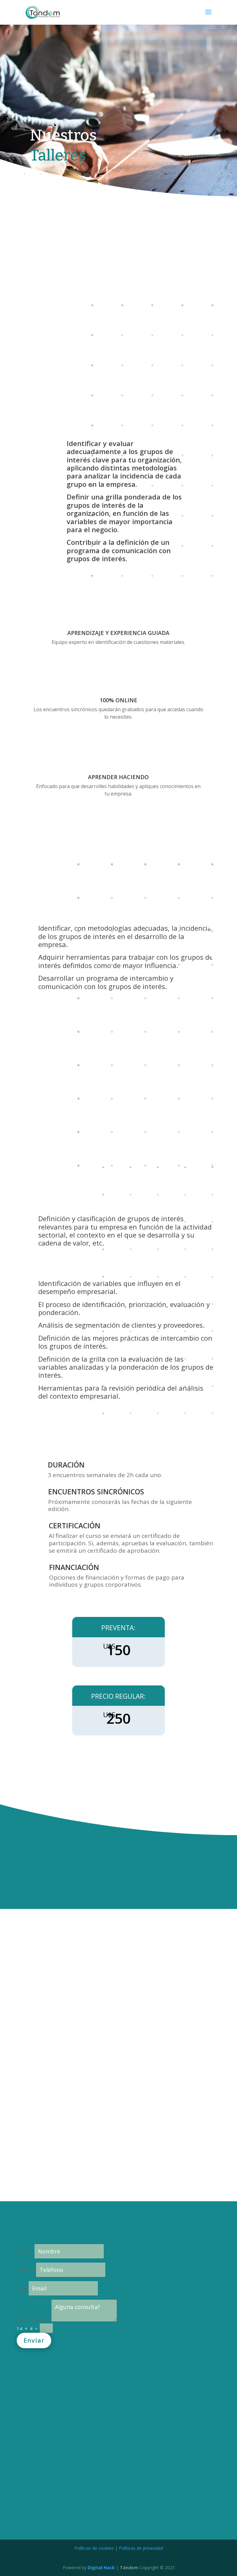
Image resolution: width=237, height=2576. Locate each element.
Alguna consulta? (33, 2320)
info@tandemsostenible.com (116, 2408)
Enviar (34, 2340)
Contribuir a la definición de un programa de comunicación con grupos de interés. (119, 550)
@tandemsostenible (102, 2435)
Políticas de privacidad (141, 2548)
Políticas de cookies (94, 2548)
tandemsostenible (98, 2421)
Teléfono (26, 2270)
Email (22, 2289)
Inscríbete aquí (118, 830)
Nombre (25, 2252)
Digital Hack (101, 2568)
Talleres (58, 155)
